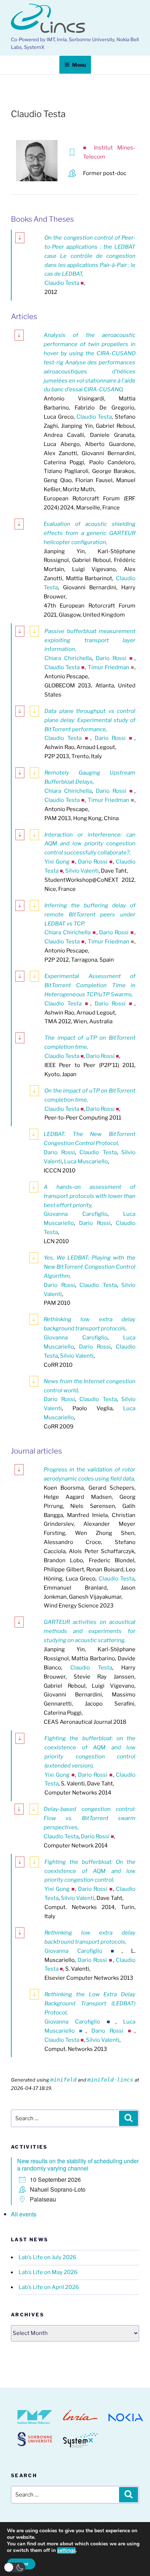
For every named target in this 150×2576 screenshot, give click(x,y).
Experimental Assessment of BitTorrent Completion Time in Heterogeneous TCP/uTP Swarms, (90, 985)
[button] (15, 2567)
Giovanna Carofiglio (76, 1214)
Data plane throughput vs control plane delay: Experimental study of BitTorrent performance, (90, 720)
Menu (79, 65)
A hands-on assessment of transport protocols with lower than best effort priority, (90, 1196)
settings (66, 2550)
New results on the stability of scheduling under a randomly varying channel (78, 2164)
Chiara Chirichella (68, 658)
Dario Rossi (111, 658)
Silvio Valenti (82, 871)
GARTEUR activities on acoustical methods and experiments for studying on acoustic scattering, (90, 1631)
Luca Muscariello (86, 1161)
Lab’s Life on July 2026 (48, 2257)
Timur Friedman (108, 667)
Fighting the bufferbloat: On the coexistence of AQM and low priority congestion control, (90, 1871)
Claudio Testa (62, 283)
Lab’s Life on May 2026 (48, 2272)
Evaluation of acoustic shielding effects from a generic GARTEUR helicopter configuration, (90, 533)
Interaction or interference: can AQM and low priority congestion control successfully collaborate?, (90, 844)
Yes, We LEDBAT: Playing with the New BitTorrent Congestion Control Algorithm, (90, 1267)
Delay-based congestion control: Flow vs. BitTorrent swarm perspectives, (90, 1818)
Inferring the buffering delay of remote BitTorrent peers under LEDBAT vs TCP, (90, 915)
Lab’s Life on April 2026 (49, 2287)
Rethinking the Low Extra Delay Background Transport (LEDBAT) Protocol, (90, 2003)
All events (24, 2214)
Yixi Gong (57, 862)
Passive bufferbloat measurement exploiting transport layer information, (90, 640)
